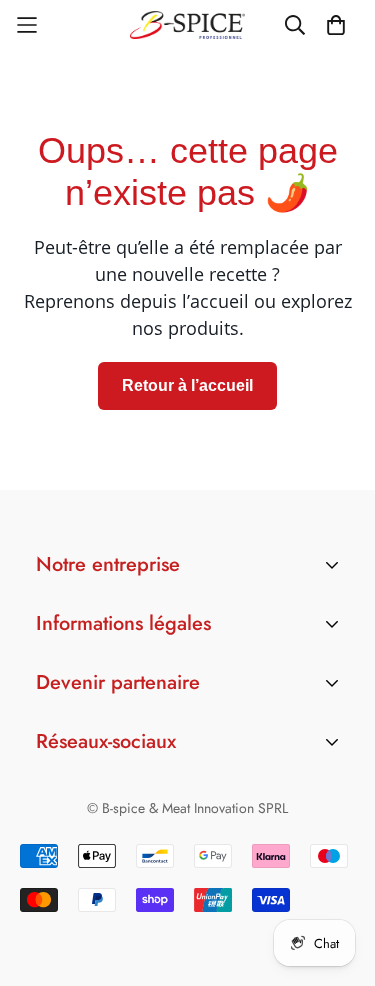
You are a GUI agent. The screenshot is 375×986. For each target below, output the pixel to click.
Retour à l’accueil (187, 385)
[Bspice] (187, 24)
